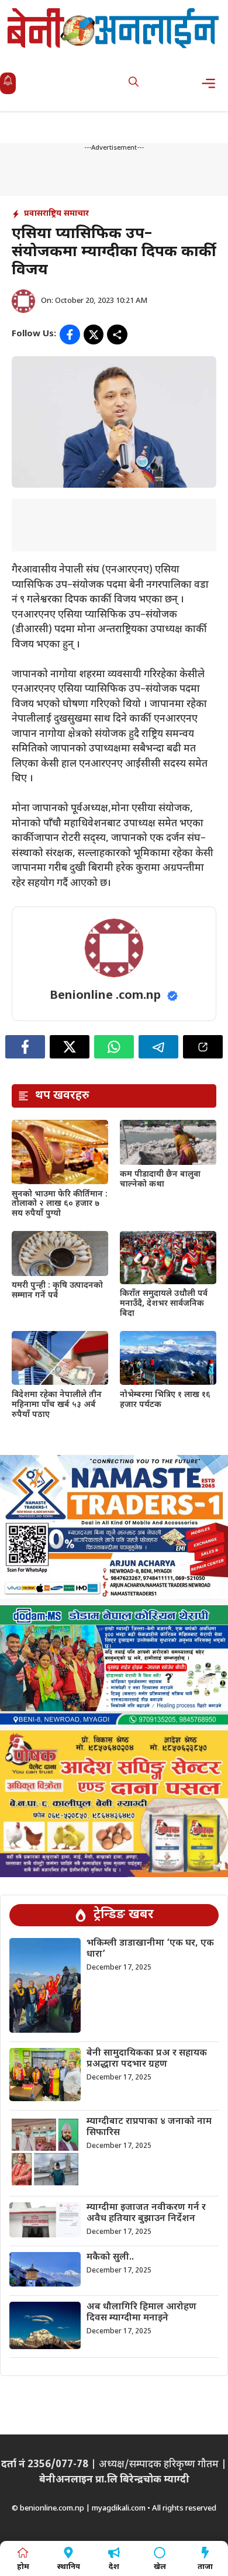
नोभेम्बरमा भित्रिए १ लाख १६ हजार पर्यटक (165, 1400)
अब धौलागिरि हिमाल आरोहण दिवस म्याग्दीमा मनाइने (141, 2313)
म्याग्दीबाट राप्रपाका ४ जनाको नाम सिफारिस (149, 2127)
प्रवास (33, 214)
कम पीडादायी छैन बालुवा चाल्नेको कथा (160, 1180)
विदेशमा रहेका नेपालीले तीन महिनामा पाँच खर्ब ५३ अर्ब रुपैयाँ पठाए (57, 1405)
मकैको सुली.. (110, 2258)
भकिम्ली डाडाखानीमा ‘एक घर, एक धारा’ (150, 1949)
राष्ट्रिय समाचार (66, 214)
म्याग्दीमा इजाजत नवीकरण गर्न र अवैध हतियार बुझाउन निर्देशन (146, 2213)
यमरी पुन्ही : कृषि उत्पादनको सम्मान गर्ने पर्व (57, 1291)
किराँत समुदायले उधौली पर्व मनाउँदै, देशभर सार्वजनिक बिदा (164, 1304)
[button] (134, 83)
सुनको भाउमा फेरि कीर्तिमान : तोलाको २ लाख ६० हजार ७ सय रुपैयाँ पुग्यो (60, 1204)
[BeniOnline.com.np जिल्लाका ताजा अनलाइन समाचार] (114, 28)
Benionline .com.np (105, 996)
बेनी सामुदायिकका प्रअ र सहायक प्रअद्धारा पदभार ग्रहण (147, 2059)
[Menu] (212, 83)
